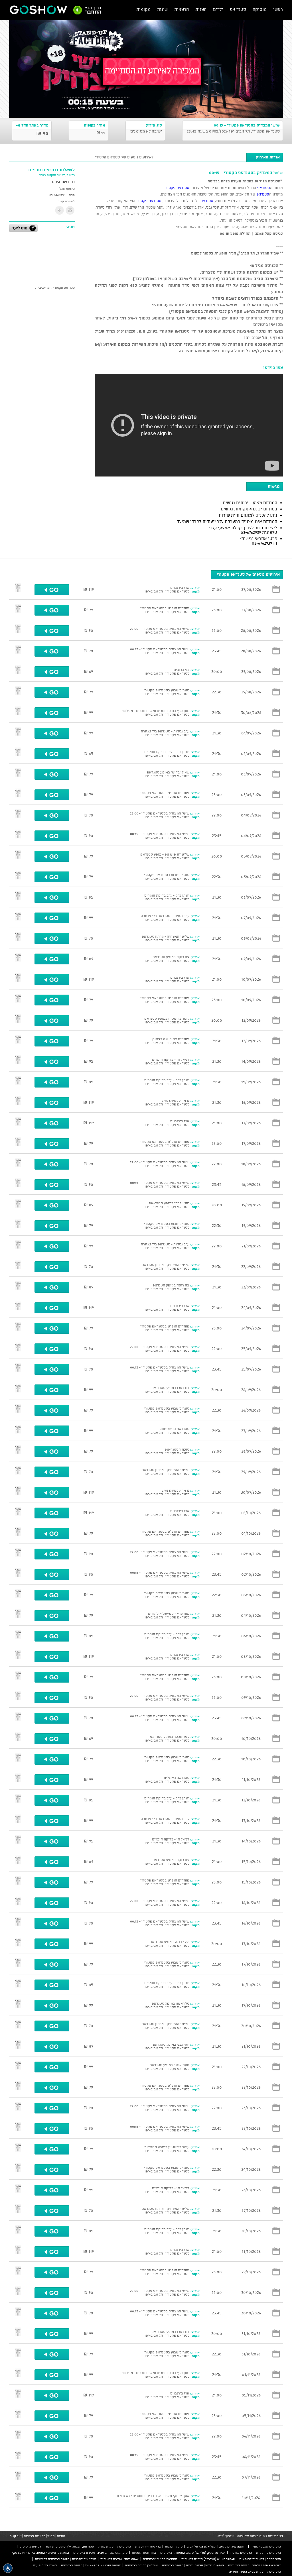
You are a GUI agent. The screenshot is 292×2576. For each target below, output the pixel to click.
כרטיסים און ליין (241, 2553)
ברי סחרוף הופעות (148, 2546)
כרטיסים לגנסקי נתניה (266, 2546)
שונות (162, 9)
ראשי (278, 9)
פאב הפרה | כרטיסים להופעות (260, 2559)
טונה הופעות (174, 2546)
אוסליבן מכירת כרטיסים (141, 2565)
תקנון (51, 2536)
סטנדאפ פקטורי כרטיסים (160, 2559)
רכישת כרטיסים (30, 2546)
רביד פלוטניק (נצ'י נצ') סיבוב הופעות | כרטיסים (193, 2553)
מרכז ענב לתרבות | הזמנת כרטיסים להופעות (65, 2559)
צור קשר (16, 2536)
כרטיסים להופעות (268, 2553)
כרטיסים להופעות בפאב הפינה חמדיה (255, 2571)
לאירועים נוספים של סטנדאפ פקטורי (124, 157)
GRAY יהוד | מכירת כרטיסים (119, 2559)
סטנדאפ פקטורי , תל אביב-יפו (54, 288)
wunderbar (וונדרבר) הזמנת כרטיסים (208, 2559)
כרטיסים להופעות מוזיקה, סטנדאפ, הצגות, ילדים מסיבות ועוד (88, 2546)
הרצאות (182, 9)
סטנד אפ (238, 9)
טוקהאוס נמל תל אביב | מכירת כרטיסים (100, 2553)
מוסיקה (260, 9)
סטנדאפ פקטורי (177, 188)
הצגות (201, 9)
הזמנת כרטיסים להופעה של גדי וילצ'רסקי (40, 2553)
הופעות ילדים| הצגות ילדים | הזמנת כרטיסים (193, 2565)
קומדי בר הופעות (45, 2565)
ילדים (218, 9)
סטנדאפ (264, 188)
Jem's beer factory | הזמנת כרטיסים (255, 2565)
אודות (61, 2536)
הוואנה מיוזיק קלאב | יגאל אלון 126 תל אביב (217, 2546)
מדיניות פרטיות (35, 2536)
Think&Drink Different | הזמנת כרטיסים (91, 2565)
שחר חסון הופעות (144, 2553)
